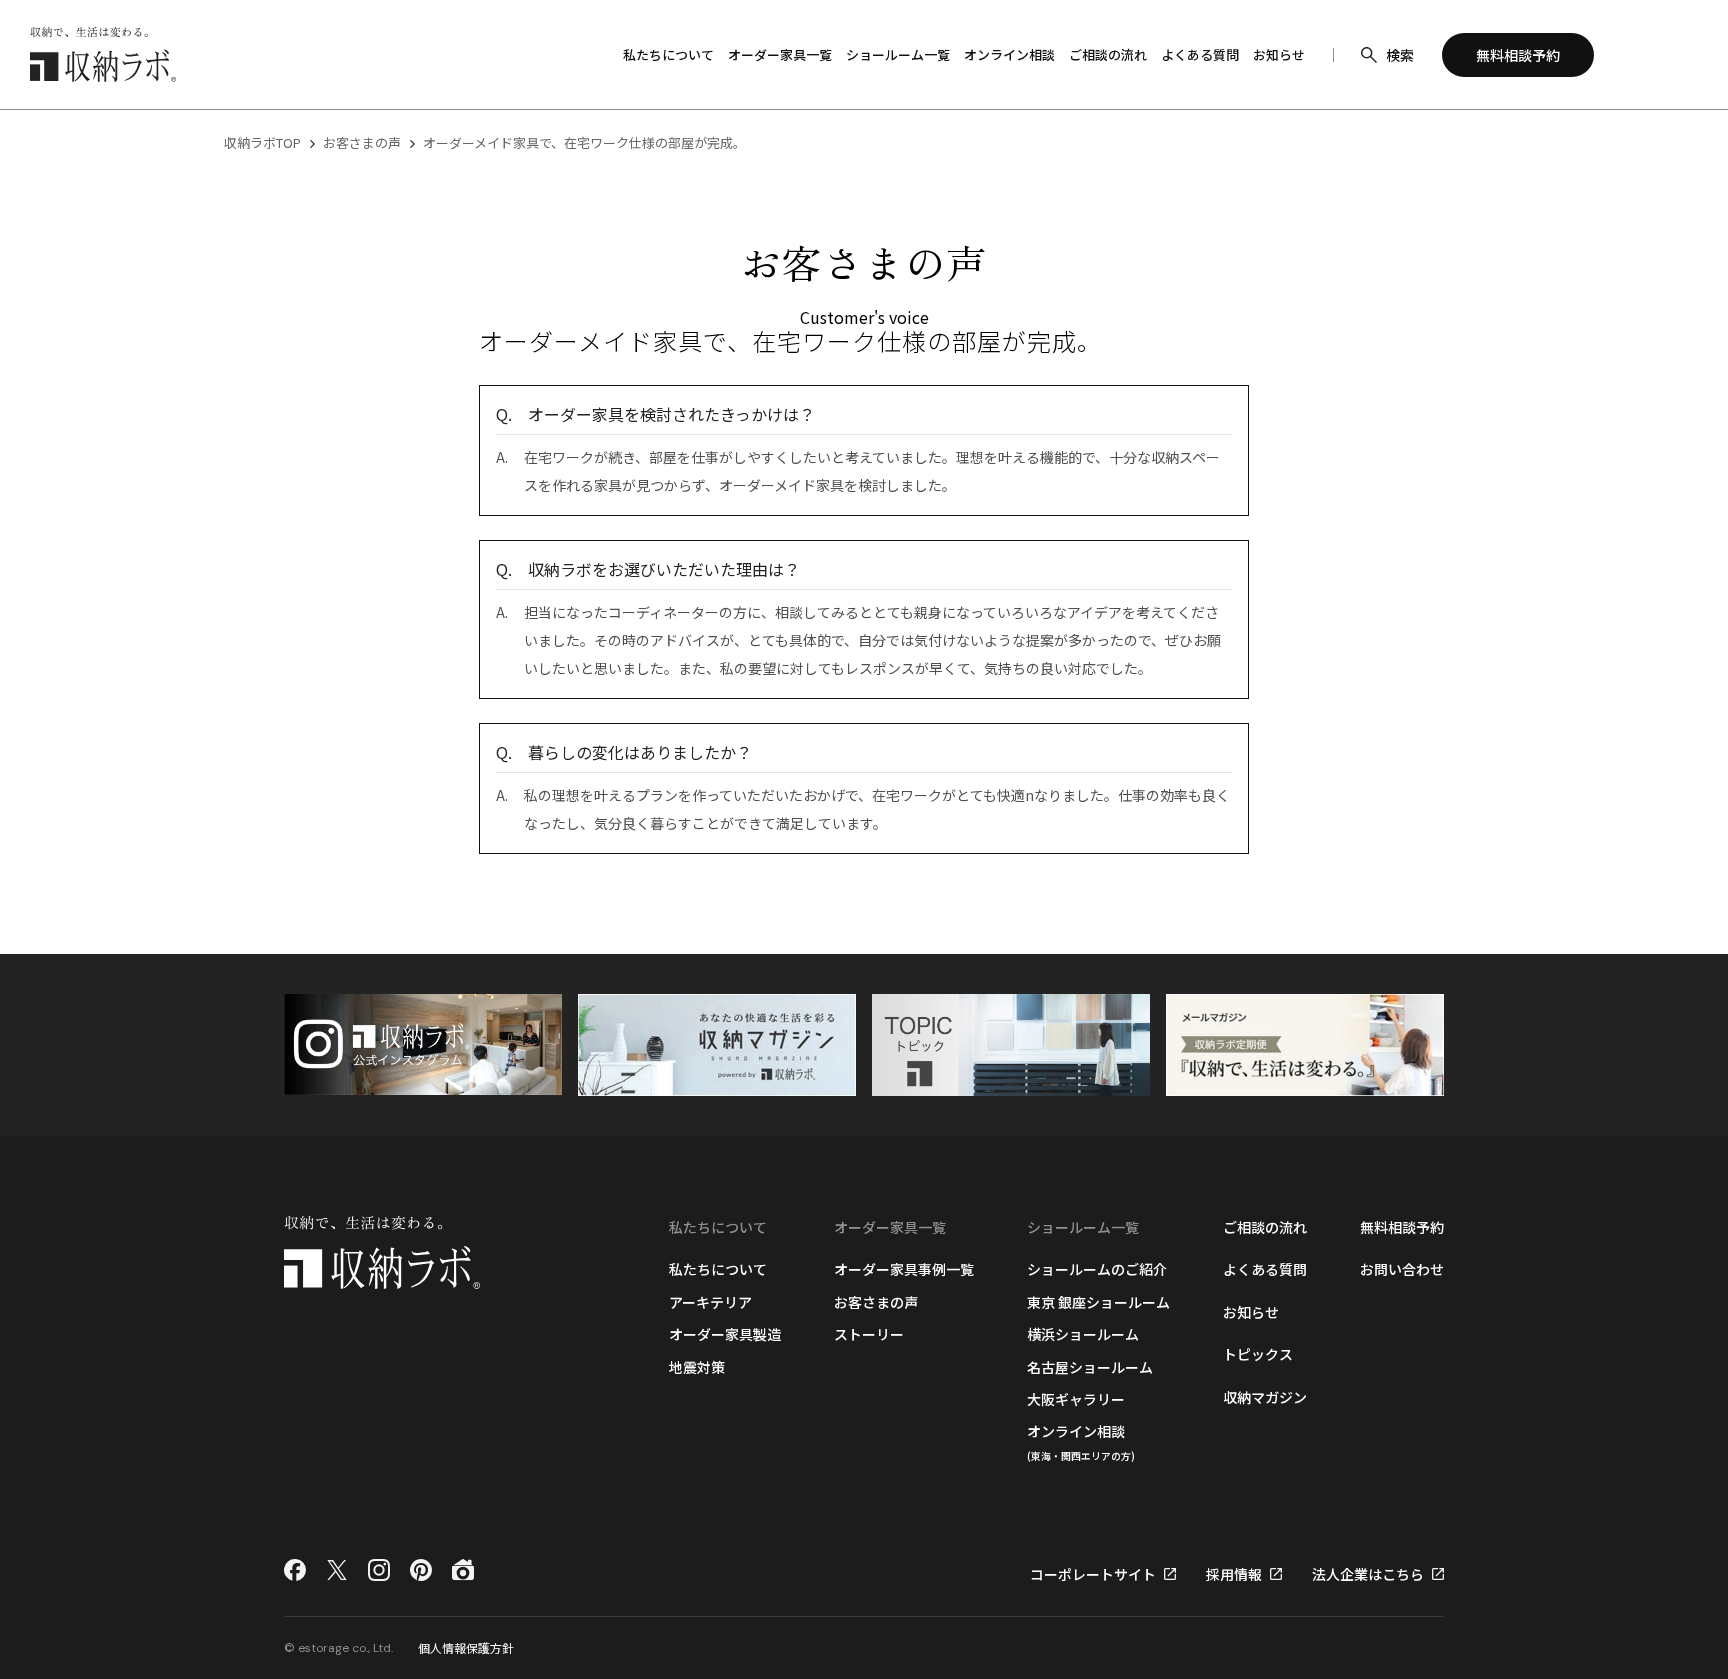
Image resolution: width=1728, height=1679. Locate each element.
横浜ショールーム (1083, 1334)
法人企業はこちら (1368, 1574)
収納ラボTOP (262, 142)
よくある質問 (1200, 54)
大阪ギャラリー (1076, 1399)
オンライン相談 (1009, 54)
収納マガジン (1265, 1397)
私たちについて (718, 1269)
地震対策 (697, 1367)
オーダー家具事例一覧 (904, 1269)
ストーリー (869, 1334)
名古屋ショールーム (1090, 1367)
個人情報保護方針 (466, 1647)
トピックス (1258, 1354)
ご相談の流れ (1108, 54)
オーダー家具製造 (725, 1334)
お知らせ (1279, 54)
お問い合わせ (1402, 1269)
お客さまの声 (362, 142)
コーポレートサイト (1093, 1574)
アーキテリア (710, 1302)
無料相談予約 (1402, 1227)
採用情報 (1234, 1574)
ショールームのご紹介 (1097, 1269)
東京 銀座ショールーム (1098, 1302)
